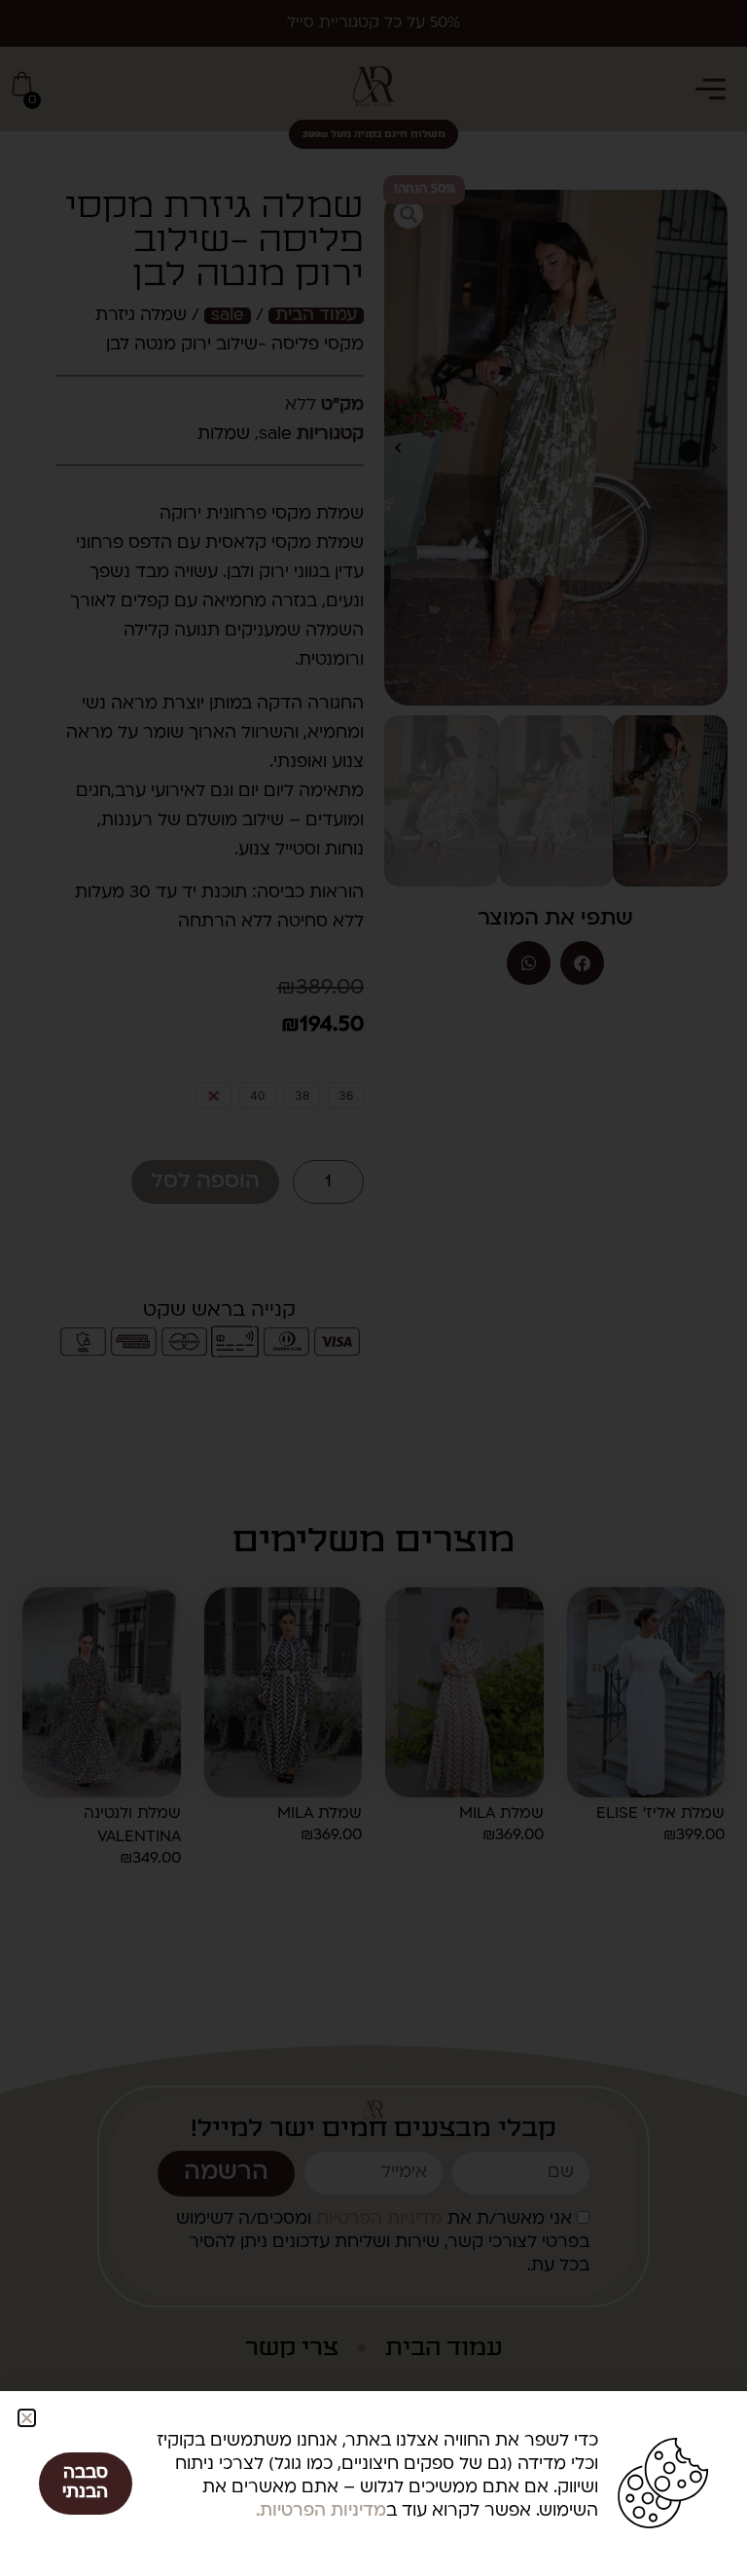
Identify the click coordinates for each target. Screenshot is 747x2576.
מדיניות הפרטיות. (321, 2511)
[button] (27, 2418)
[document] (373, 1288)
